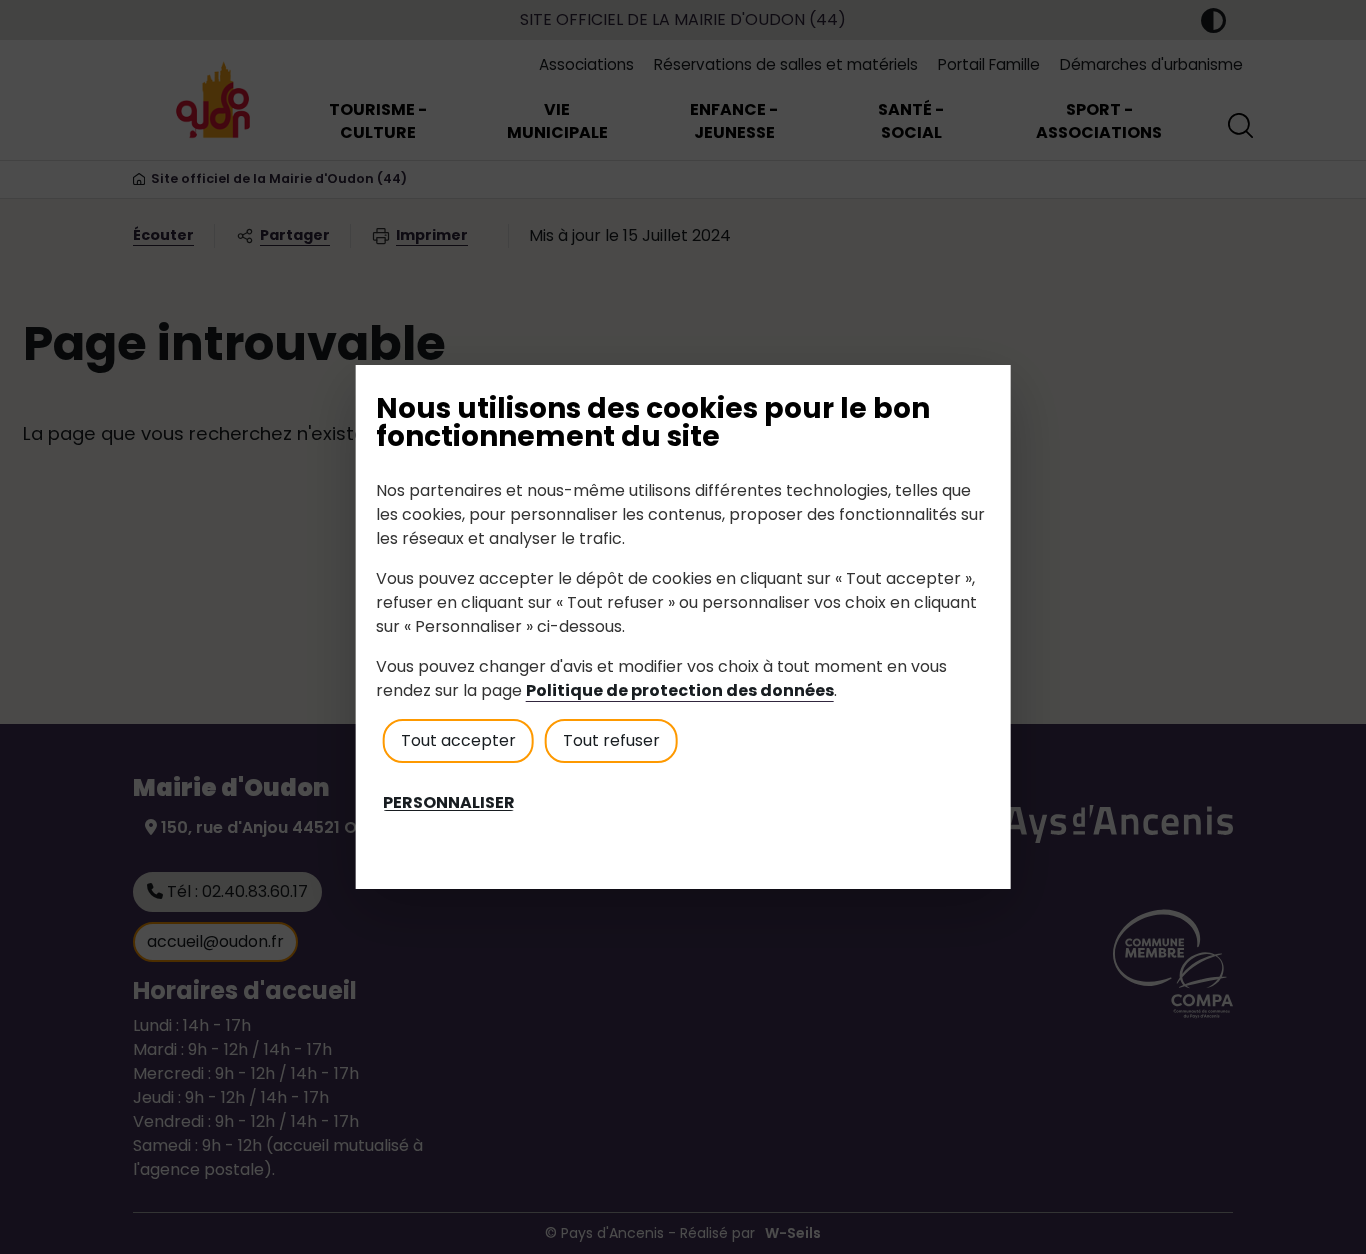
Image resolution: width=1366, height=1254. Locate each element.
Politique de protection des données (680, 690)
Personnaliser (449, 803)
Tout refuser (611, 740)
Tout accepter (458, 740)
